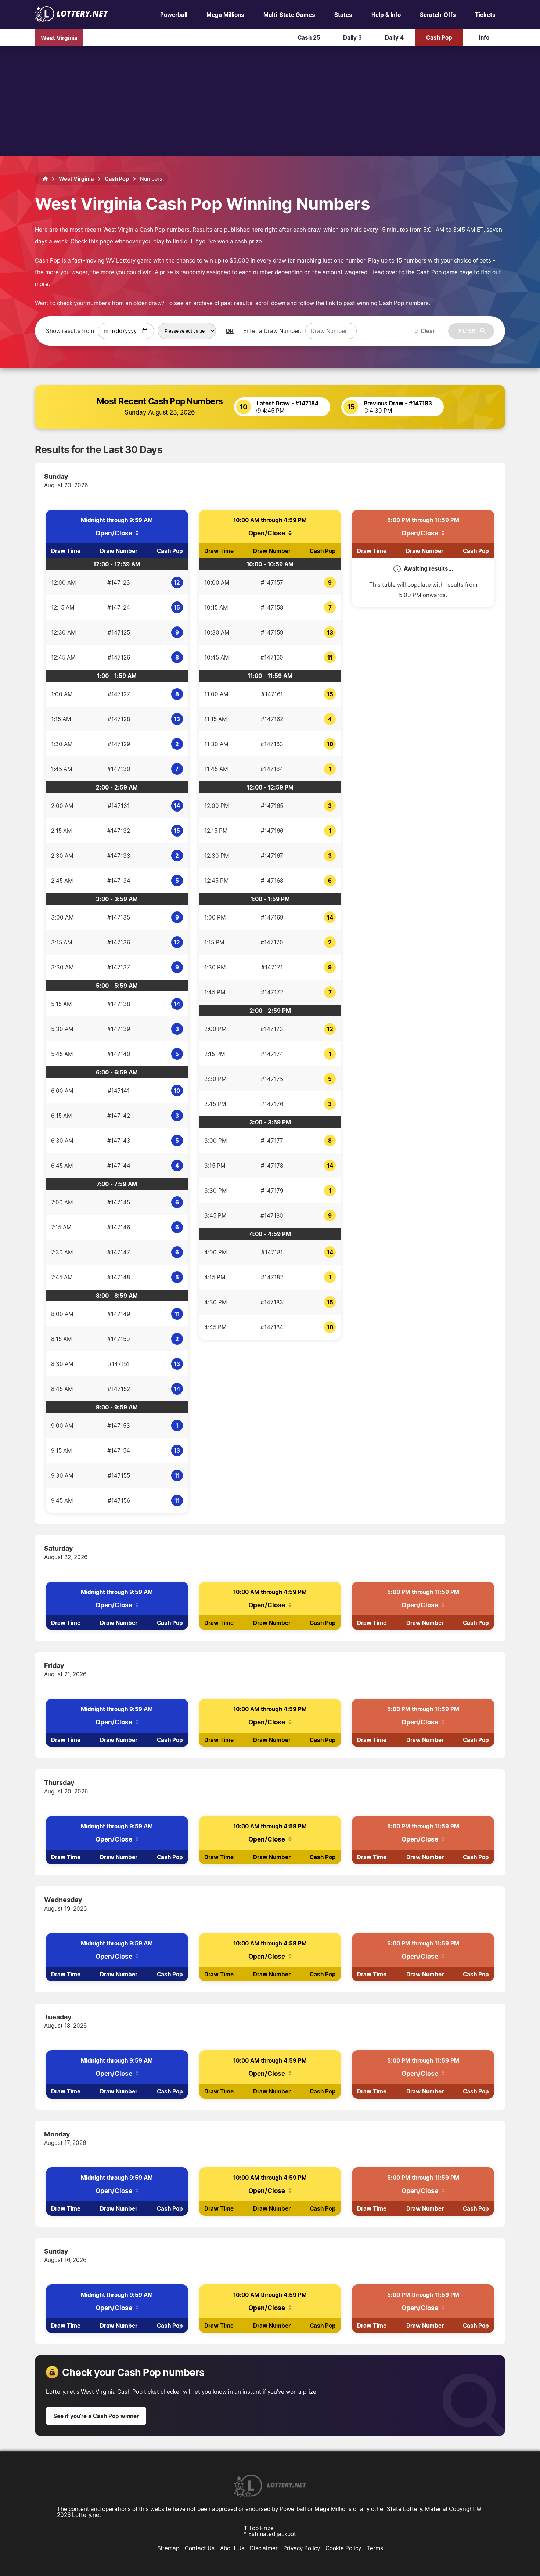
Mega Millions (225, 15)
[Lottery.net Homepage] (45, 179)
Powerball (174, 15)
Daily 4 (394, 37)
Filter (467, 331)
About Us (232, 2548)
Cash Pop (439, 37)
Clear (428, 331)
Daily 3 (352, 37)
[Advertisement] (270, 101)
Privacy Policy (302, 2548)
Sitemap (168, 2548)
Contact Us (200, 2548)
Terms (375, 2548)
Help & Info (386, 15)
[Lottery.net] (72, 19)
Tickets (485, 15)
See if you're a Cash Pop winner (96, 2416)
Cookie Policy (343, 2548)
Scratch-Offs (438, 15)
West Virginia (59, 37)
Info (484, 37)
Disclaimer (264, 2548)
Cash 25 (309, 37)
